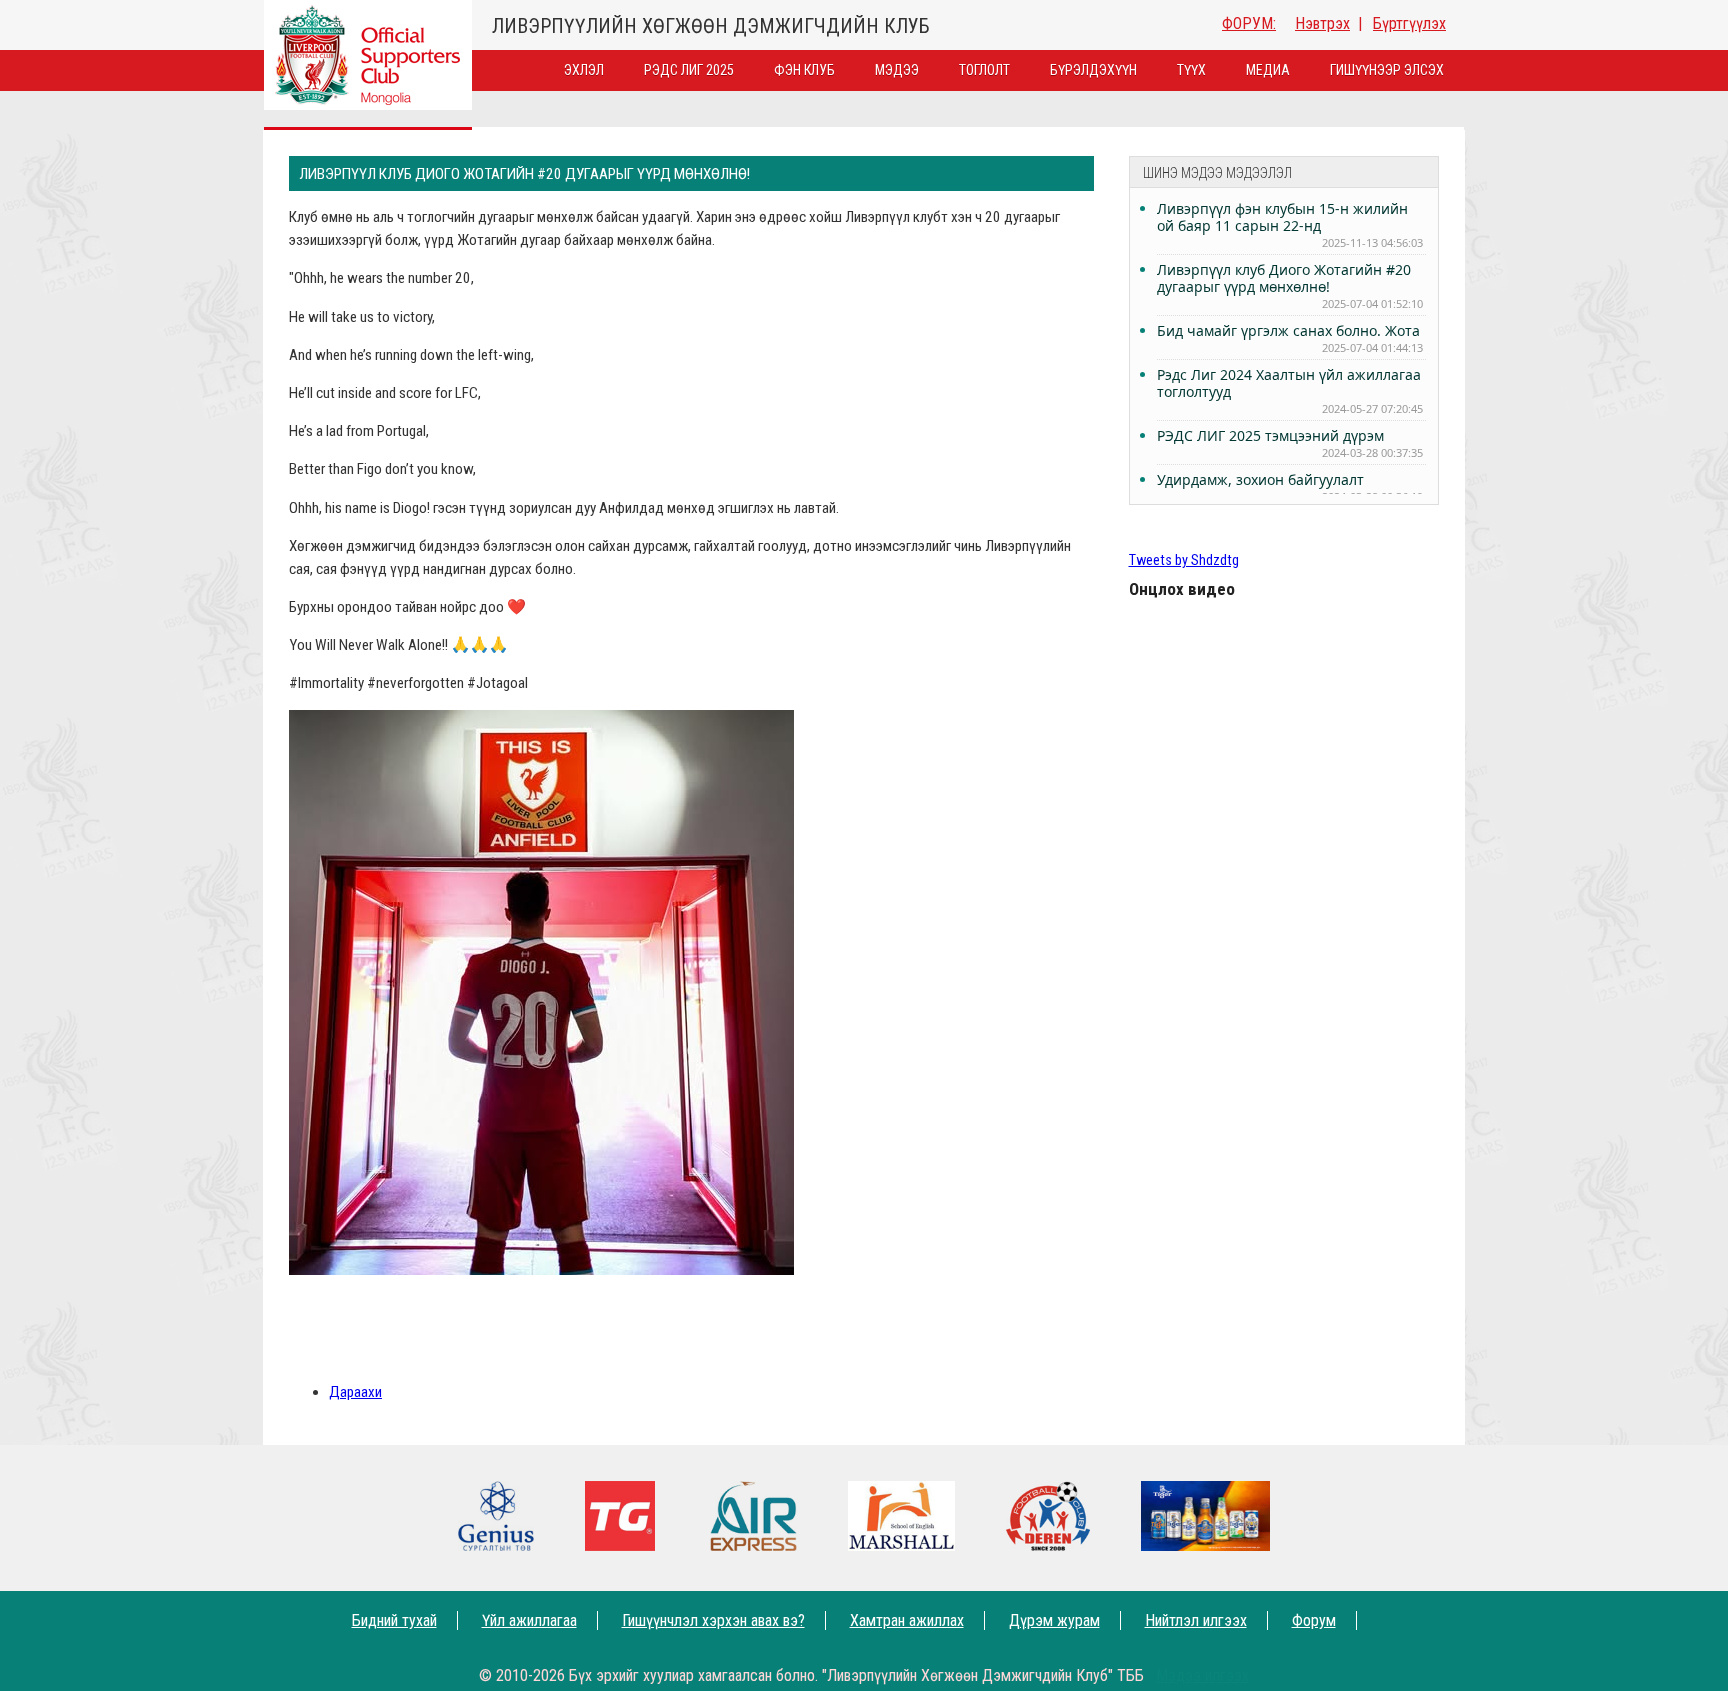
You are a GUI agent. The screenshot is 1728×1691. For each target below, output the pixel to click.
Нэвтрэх (1322, 23)
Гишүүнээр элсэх (1387, 70)
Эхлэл (584, 70)
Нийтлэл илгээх (1196, 1620)
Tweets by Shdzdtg (1184, 560)
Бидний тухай (394, 1620)
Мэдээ (897, 70)
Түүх (1191, 70)
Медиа (1268, 70)
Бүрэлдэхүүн (1093, 70)
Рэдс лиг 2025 (689, 70)
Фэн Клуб (804, 70)
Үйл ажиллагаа (529, 1620)
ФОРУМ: (1249, 23)
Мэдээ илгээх (1202, 1675)
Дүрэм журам (1054, 1620)
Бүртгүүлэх (1409, 23)
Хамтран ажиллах (907, 1620)
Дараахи (355, 1392)
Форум (1314, 1620)
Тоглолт (984, 70)
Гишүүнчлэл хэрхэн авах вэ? (713, 1620)
